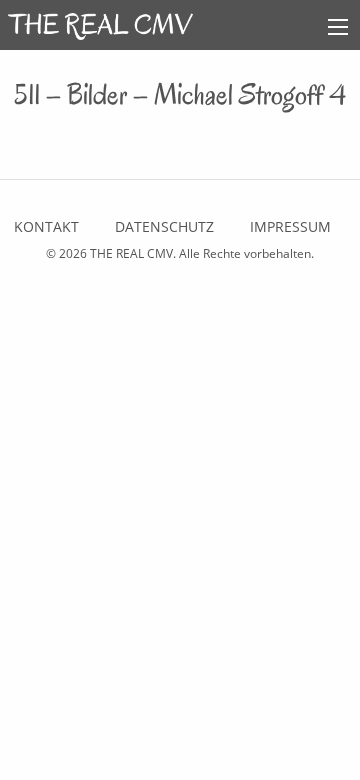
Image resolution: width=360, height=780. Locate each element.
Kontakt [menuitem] (46, 226)
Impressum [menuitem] (290, 226)
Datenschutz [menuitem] (164, 226)
